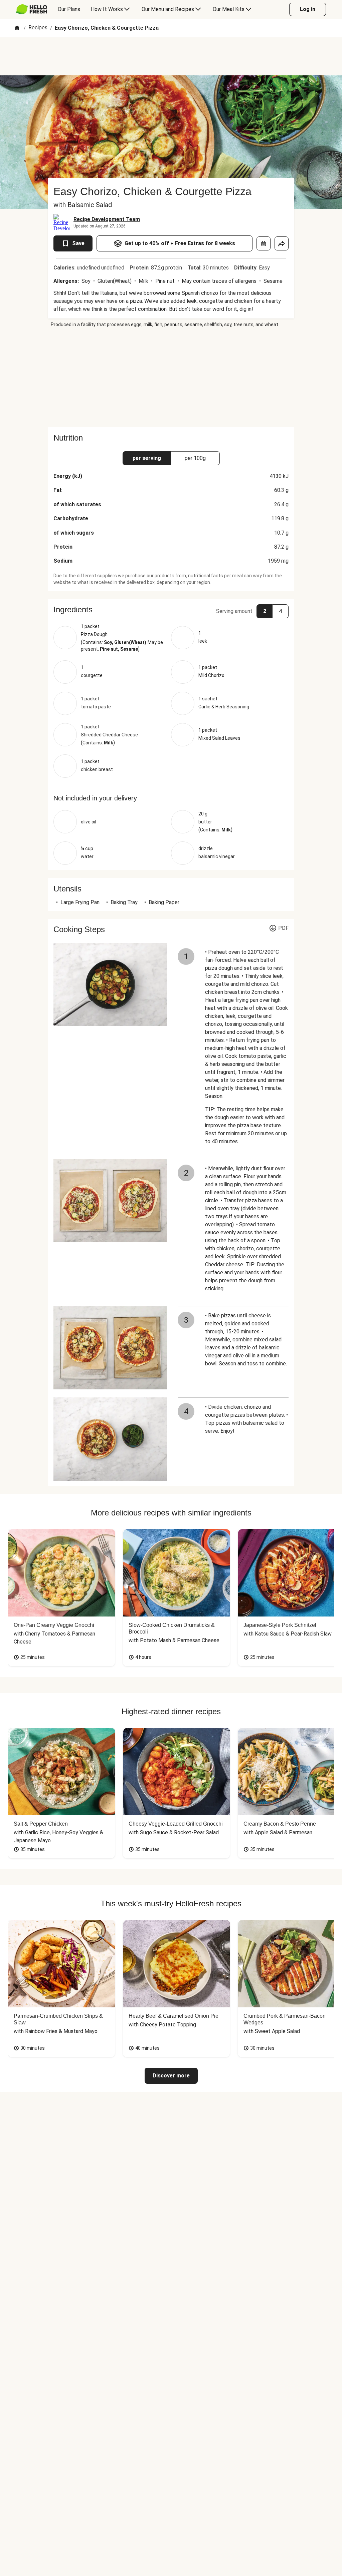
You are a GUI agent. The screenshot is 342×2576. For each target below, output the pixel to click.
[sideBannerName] (171, 378)
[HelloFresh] (32, 9)
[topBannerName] (171, 56)
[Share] (282, 243)
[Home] (17, 28)
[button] (171, 610)
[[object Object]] (264, 243)
